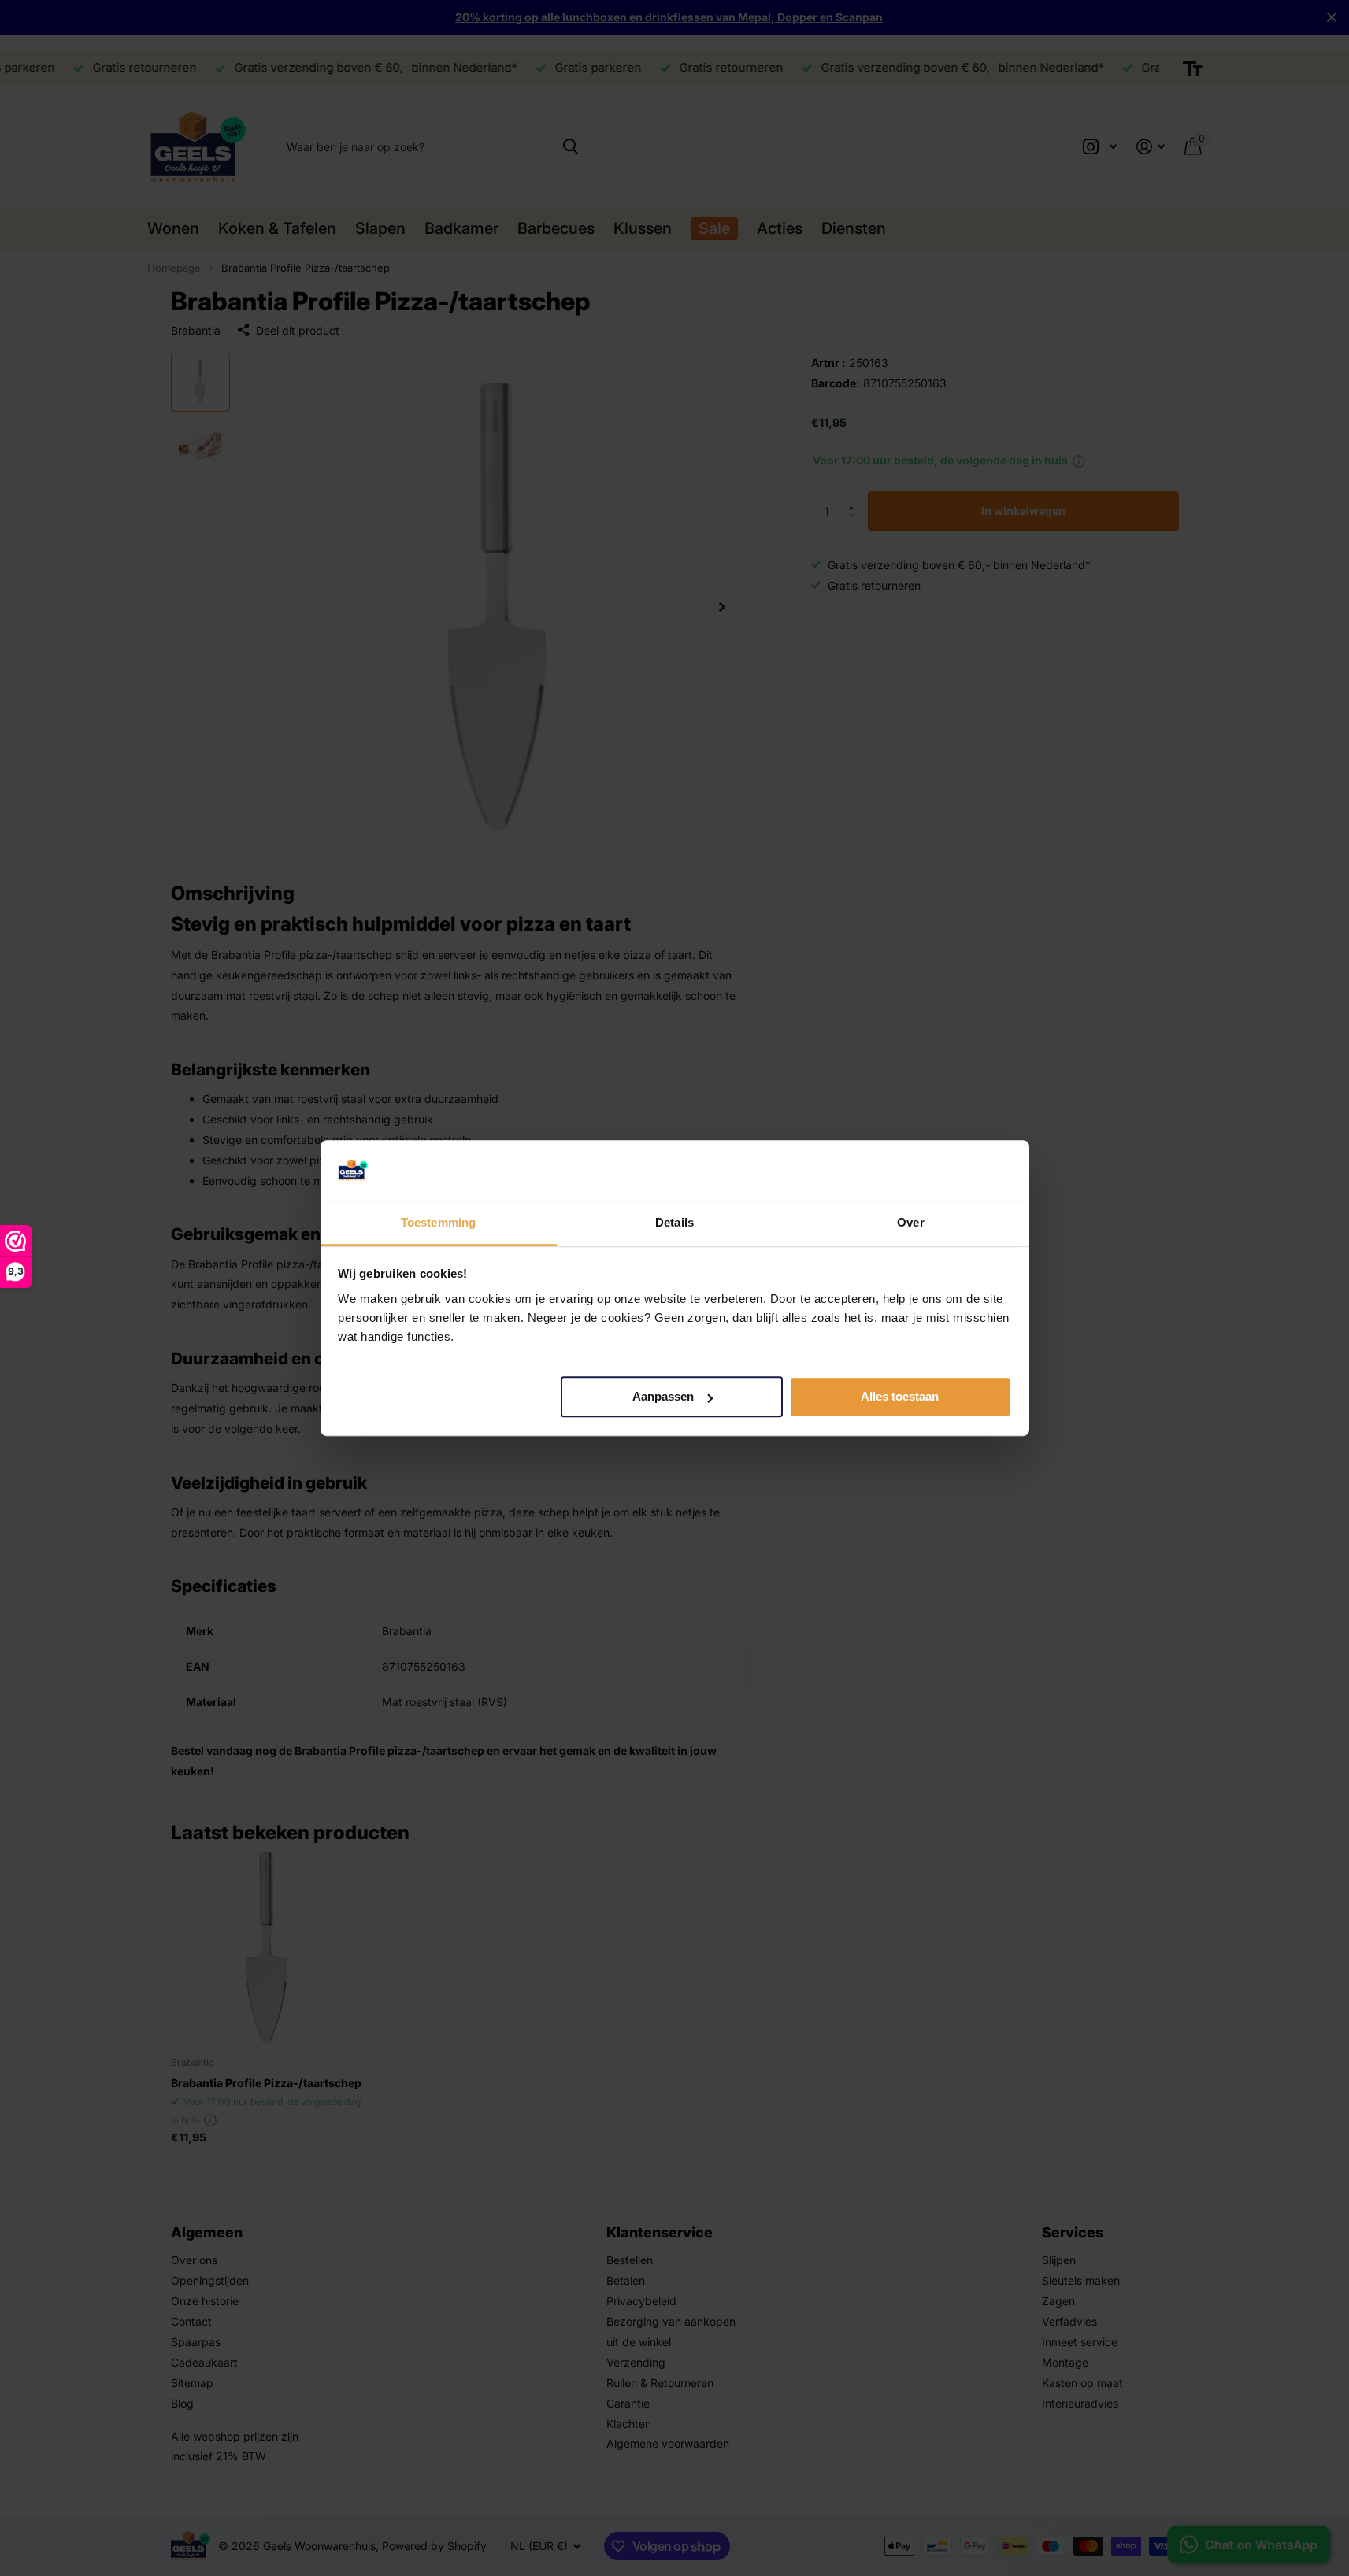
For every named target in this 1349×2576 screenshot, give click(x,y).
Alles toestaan (900, 1397)
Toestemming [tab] (438, 1222)
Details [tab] (674, 1222)
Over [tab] (910, 1222)
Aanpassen (663, 1397)
